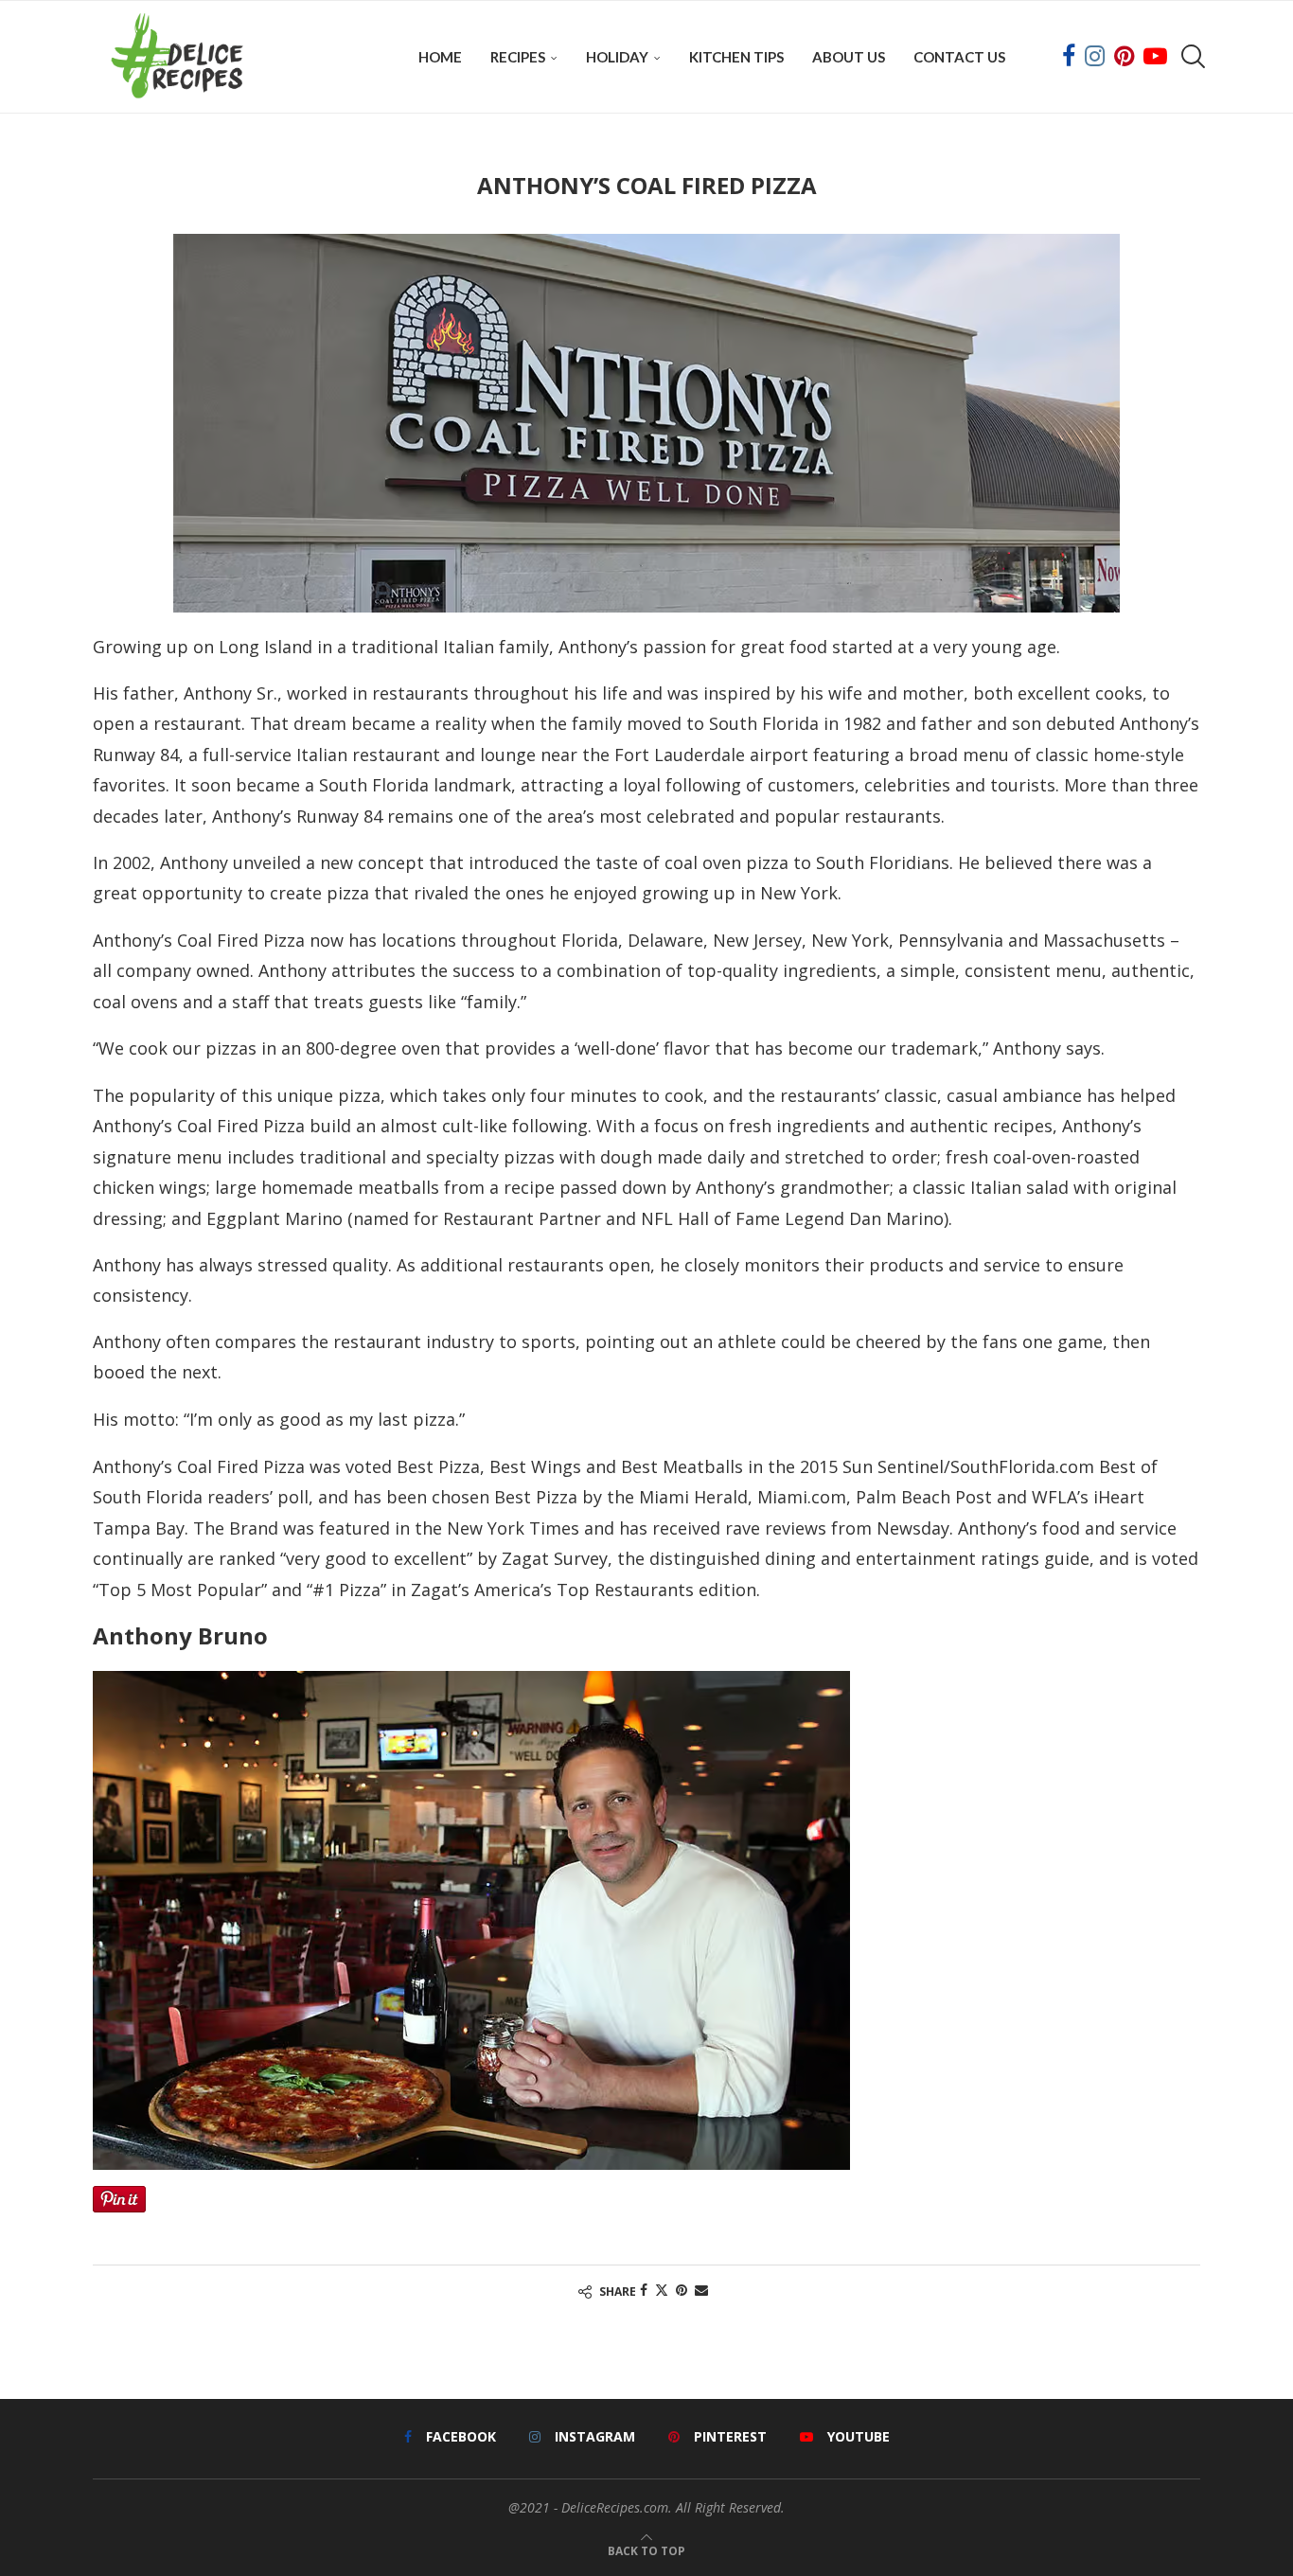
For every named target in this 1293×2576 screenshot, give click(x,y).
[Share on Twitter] (662, 2290)
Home (440, 57)
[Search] (1191, 57)
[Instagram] (1095, 57)
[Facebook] (1069, 57)
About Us (849, 57)
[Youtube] (1155, 57)
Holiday (617, 57)
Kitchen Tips (736, 57)
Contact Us (959, 57)
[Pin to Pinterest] (682, 2290)
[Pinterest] (1124, 57)
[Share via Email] (701, 2290)
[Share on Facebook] (644, 2290)
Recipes (518, 57)
